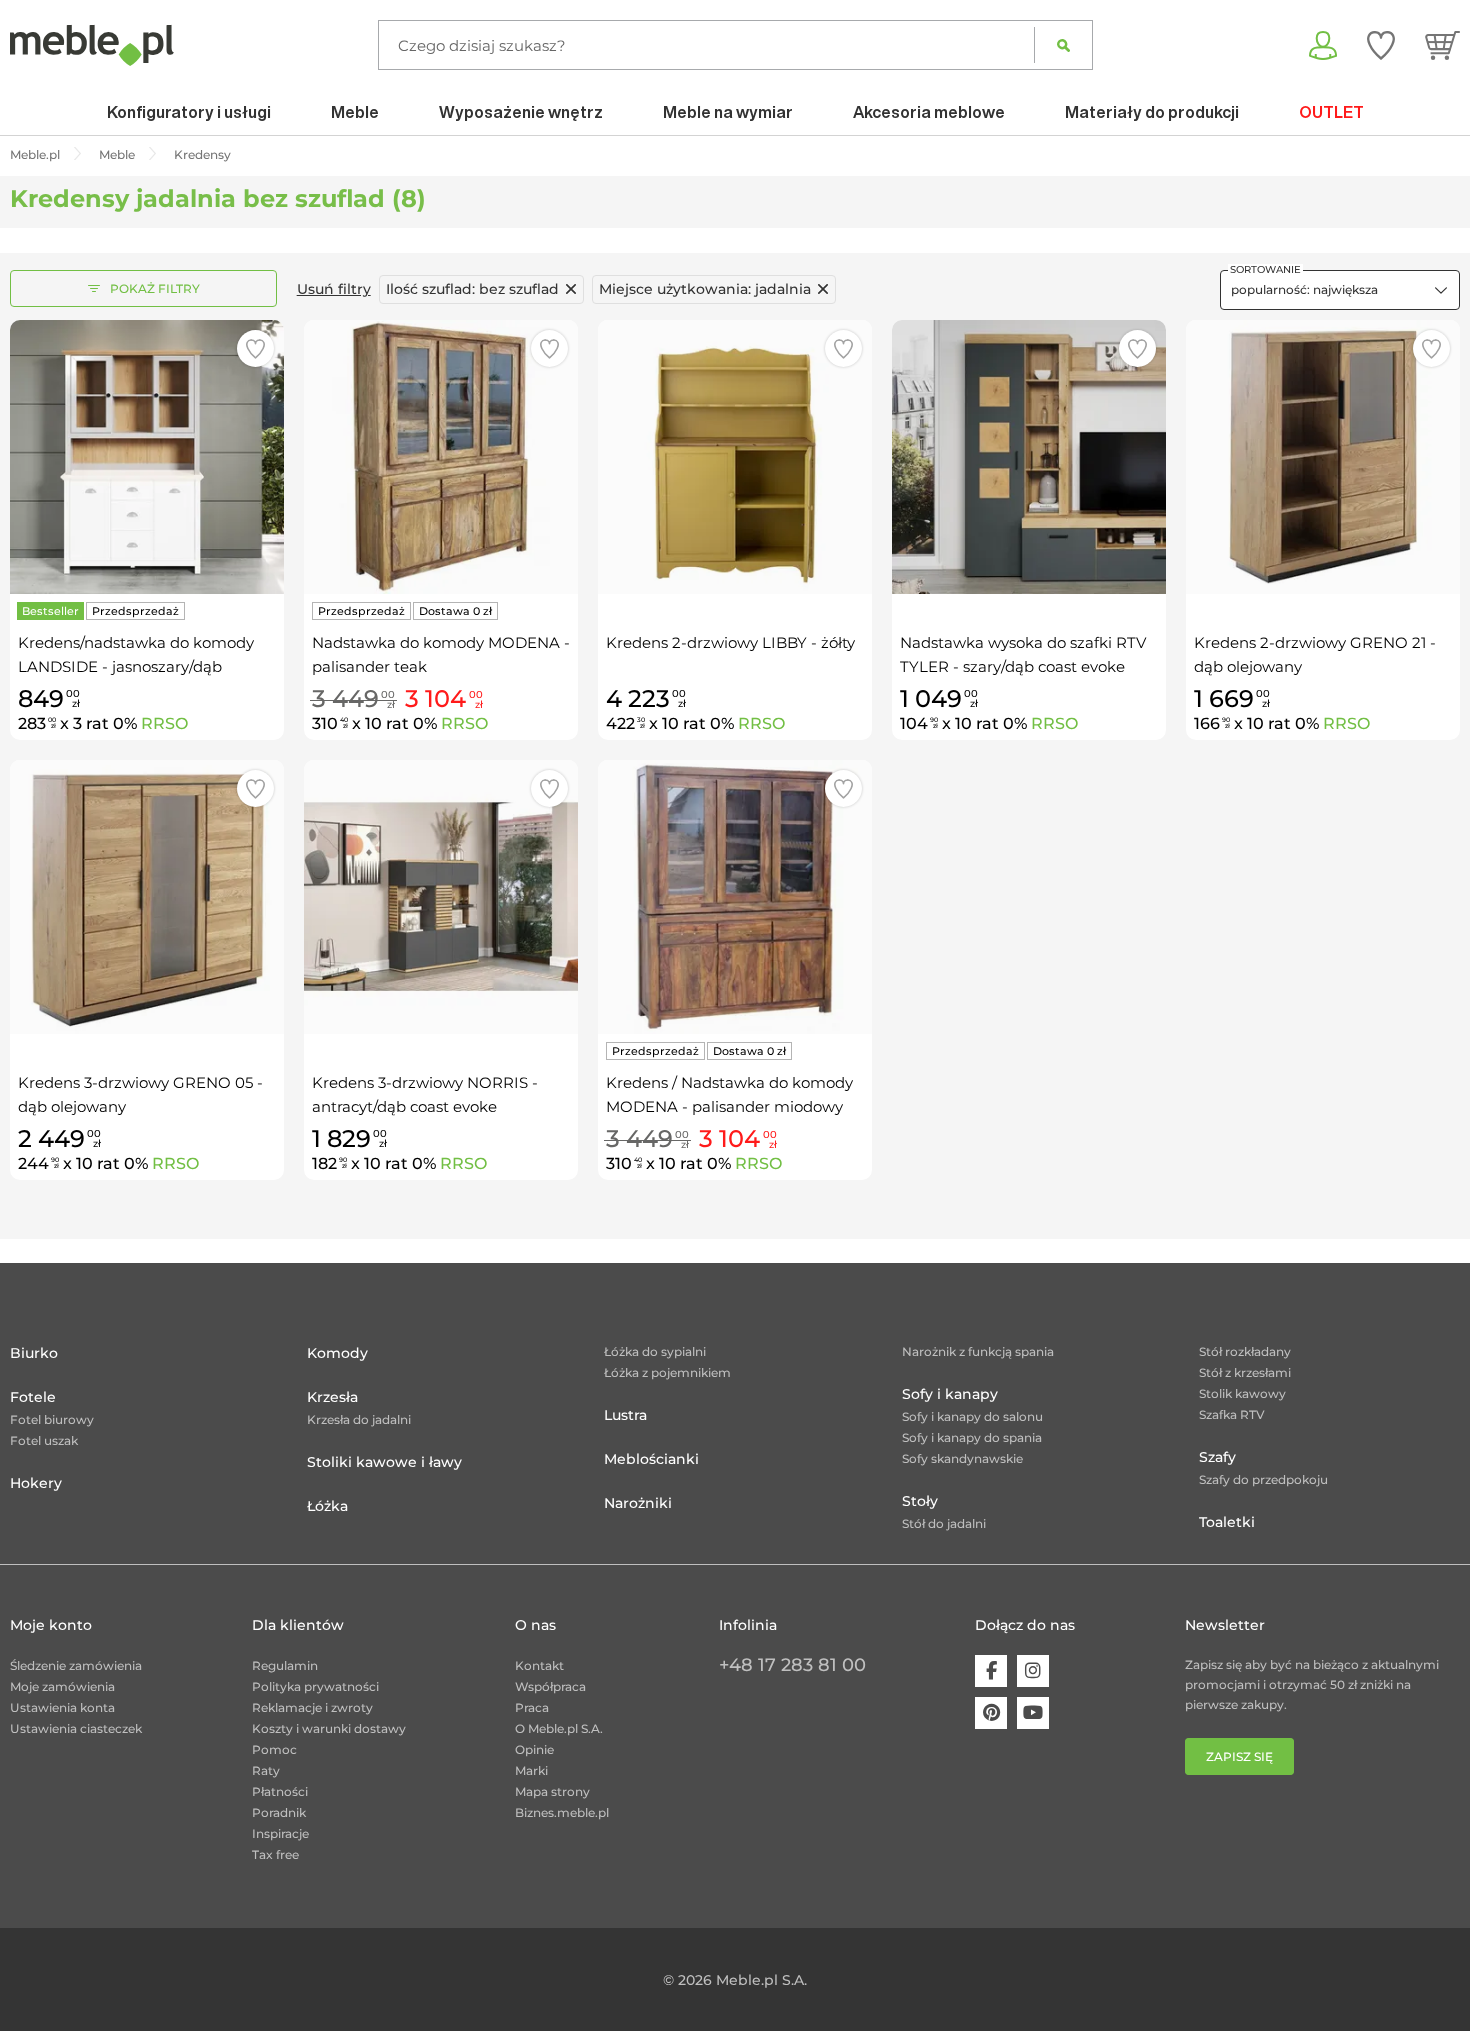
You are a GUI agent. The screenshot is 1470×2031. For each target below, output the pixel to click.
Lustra (625, 1415)
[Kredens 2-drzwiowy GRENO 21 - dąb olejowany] (1323, 457)
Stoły (920, 1501)
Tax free (275, 1854)
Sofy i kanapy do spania (972, 1437)
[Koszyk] (1442, 45)
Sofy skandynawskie (962, 1458)
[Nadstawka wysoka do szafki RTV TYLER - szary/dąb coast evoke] (1029, 457)
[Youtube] (1033, 1713)
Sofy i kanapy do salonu (972, 1416)
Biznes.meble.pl (562, 1812)
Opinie (534, 1749)
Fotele (33, 1397)
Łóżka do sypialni (655, 1351)
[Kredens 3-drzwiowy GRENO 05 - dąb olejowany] (147, 897)
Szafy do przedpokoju (1263, 1479)
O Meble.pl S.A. (559, 1728)
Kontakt (539, 1665)
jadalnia (705, 289)
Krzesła (332, 1397)
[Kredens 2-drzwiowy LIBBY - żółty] (735, 457)
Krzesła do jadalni (359, 1419)
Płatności (280, 1791)
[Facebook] (991, 1671)
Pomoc (274, 1749)
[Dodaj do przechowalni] (255, 348)
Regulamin (285, 1665)
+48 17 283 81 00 (792, 1665)
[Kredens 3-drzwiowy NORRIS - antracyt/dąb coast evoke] (441, 897)
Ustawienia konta (62, 1707)
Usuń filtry (334, 289)
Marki (531, 1770)
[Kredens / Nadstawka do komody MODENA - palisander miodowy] (735, 897)
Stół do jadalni (944, 1523)
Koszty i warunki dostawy (329, 1728)
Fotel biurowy (52, 1419)
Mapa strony (552, 1791)
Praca (532, 1707)
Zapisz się (1239, 1756)
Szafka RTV (1232, 1414)
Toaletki (1227, 1522)
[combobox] (1340, 290)
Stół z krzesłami (1245, 1372)
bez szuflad (472, 289)
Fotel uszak (44, 1440)
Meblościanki (651, 1459)
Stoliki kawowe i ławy (384, 1462)
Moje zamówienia (62, 1686)
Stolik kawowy (1242, 1393)
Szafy (1217, 1457)
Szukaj (1063, 45)
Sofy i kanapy (950, 1394)
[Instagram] (1033, 1671)
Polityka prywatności (315, 1686)
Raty (266, 1770)
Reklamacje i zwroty (312, 1707)
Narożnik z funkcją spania (978, 1351)
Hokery (36, 1483)
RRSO (164, 723)
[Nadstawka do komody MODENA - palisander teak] (441, 457)
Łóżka (327, 1506)
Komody (337, 1353)
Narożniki (638, 1503)
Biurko (34, 1353)
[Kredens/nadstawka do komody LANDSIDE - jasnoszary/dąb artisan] (147, 457)
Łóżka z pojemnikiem (667, 1372)
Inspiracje (280, 1833)
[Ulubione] (1381, 45)
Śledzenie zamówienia (76, 1665)
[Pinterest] (991, 1713)
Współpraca (550, 1686)
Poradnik (279, 1812)
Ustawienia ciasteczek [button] (76, 1728)
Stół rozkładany (1245, 1351)
